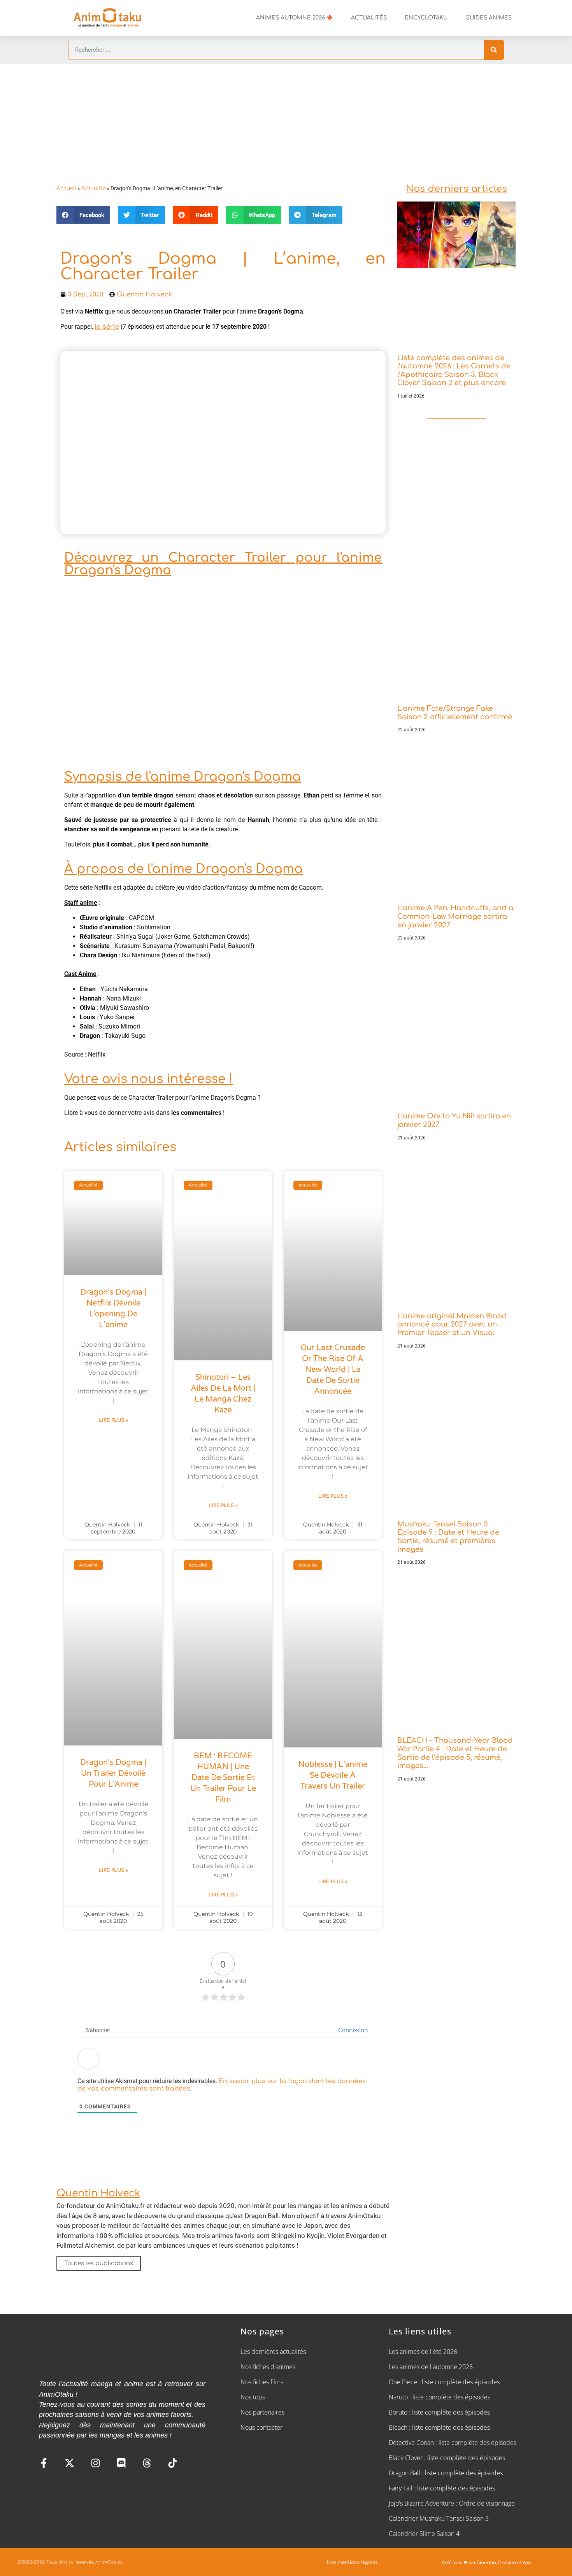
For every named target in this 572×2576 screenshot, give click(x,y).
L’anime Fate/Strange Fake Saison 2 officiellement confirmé (455, 713)
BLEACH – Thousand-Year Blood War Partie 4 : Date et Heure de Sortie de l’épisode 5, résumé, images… (455, 1753)
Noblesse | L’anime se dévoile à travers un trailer (333, 1775)
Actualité (93, 188)
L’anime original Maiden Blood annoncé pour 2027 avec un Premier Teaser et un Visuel (452, 1324)
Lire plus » (113, 1420)
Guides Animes (489, 18)
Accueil (66, 188)
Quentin (486, 2563)
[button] (83, 215)
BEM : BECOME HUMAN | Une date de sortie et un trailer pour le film (223, 1778)
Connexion (352, 2030)
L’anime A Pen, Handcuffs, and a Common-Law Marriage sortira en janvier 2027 (455, 916)
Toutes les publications (99, 2263)
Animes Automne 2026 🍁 (295, 18)
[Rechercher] (494, 50)
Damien (507, 2563)
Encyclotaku (426, 18)
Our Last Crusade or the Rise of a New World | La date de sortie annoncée (333, 1370)
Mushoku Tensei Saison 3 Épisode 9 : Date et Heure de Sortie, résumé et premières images (448, 1537)
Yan (527, 2563)
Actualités (369, 18)
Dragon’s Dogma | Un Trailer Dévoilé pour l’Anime (113, 1773)
